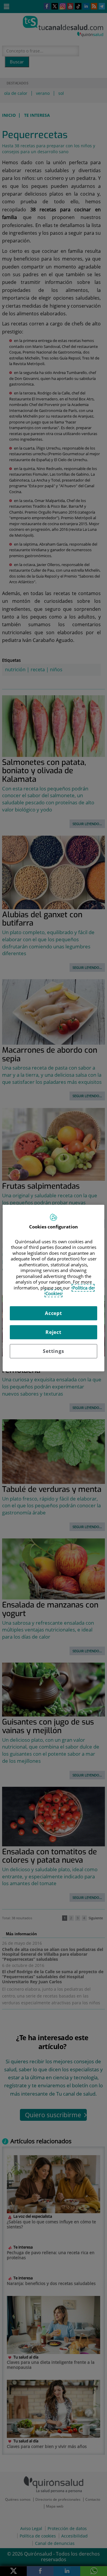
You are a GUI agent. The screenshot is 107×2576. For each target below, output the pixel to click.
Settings (53, 1351)
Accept (53, 1313)
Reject (53, 1332)
